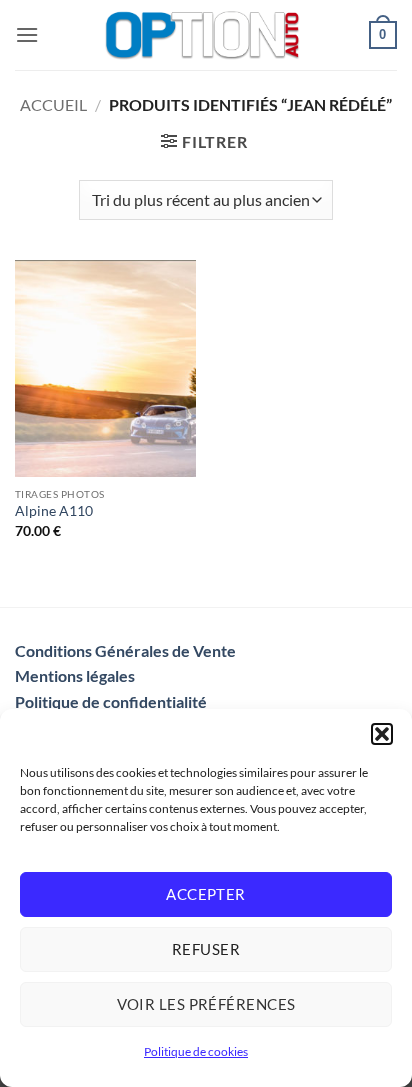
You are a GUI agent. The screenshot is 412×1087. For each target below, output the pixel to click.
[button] (382, 734)
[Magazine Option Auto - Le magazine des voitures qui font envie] (204, 35)
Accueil (53, 104)
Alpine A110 (54, 511)
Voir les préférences (206, 1004)
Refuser (206, 949)
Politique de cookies (196, 1051)
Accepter (206, 894)
